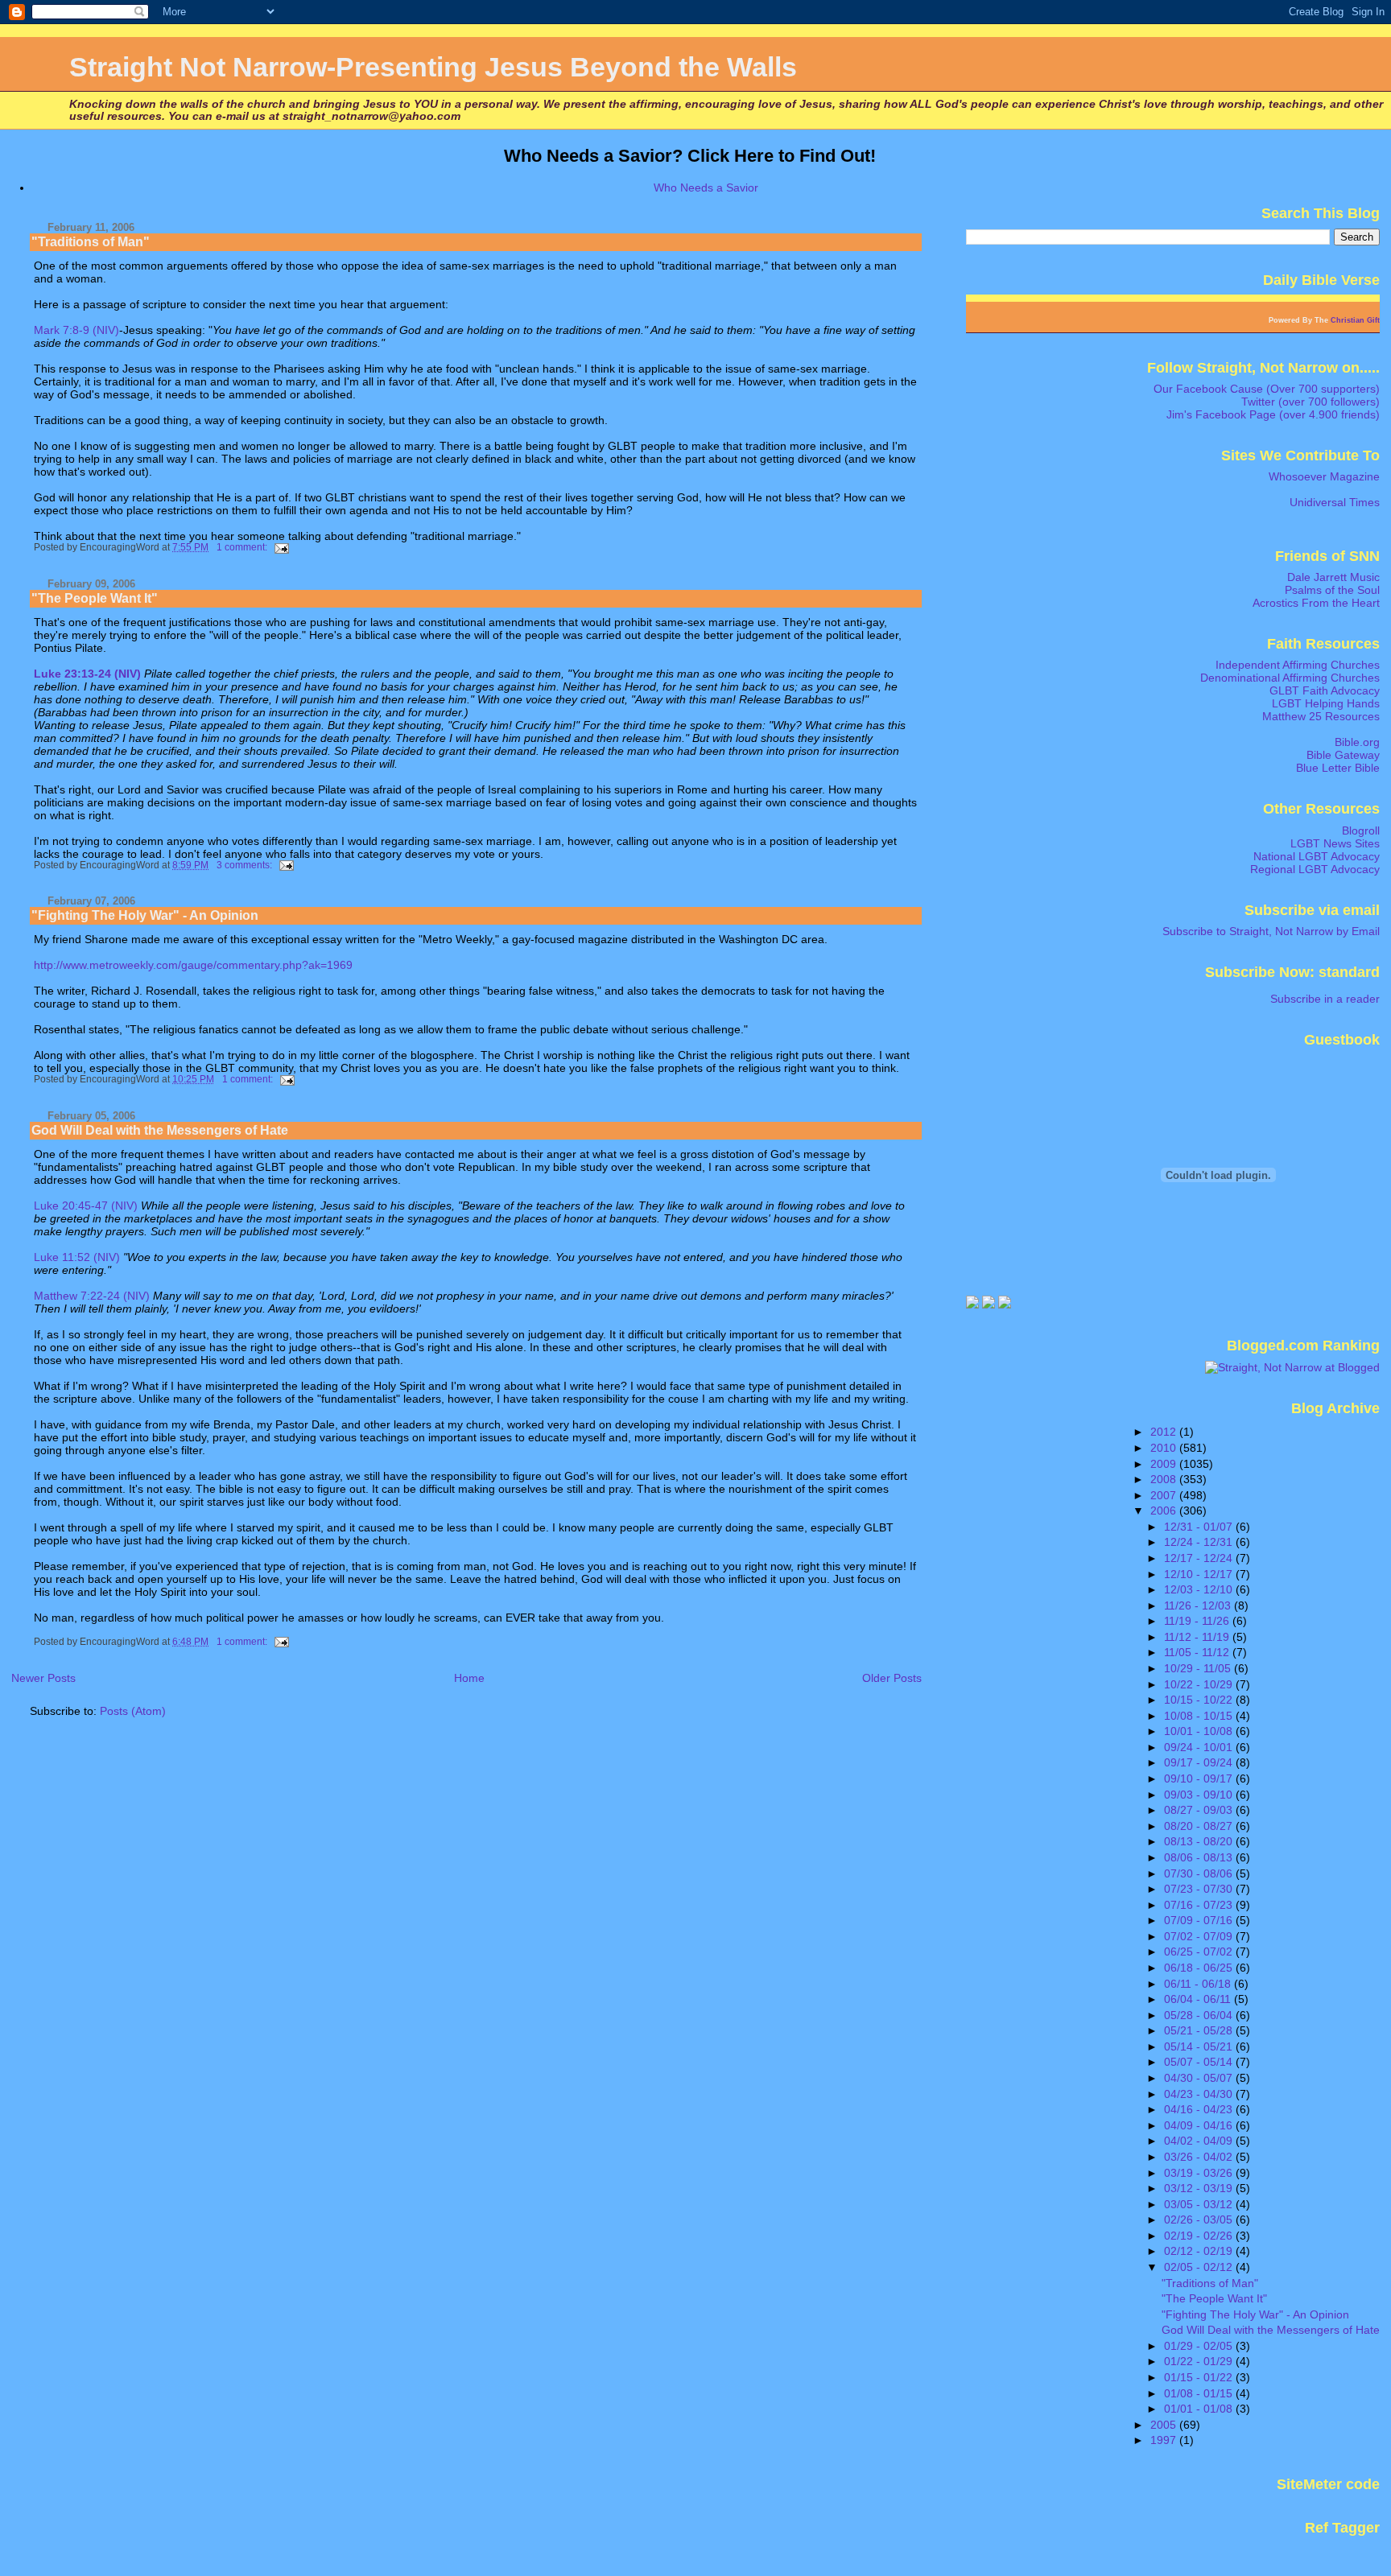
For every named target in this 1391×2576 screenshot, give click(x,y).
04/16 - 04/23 (1200, 2109)
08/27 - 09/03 (1200, 1810)
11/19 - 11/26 (1198, 1621)
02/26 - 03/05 (1200, 2219)
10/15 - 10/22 (1200, 1700)
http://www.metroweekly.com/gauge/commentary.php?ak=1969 (193, 965)
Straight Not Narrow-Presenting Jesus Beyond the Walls (433, 67)
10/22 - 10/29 (1200, 1684)
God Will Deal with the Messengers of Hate (160, 1130)
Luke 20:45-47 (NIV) (86, 1206)
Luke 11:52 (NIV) (77, 1257)
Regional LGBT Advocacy (1315, 869)
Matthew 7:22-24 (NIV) (92, 1296)
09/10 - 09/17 (1200, 1778)
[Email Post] (281, 547)
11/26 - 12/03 (1199, 1605)
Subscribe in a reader (1325, 999)
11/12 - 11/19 (1198, 1637)
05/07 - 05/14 (1200, 2062)
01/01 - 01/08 (1200, 2409)
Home (469, 1678)
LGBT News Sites (1335, 843)
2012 (1165, 1432)
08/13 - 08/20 (1200, 1841)
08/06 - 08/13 (1200, 1857)
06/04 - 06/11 (1199, 1999)
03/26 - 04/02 (1200, 2157)
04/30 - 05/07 (1200, 2078)
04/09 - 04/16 (1200, 2125)
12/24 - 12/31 (1200, 1542)
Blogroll (1361, 831)
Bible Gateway (1343, 755)
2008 (1165, 1479)
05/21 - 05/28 (1200, 2030)
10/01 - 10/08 (1200, 1731)
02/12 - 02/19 (1200, 2251)
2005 (1165, 2425)
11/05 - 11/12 (1198, 1652)
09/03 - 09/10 (1200, 1795)
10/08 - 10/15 (1200, 1716)
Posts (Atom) (133, 1711)
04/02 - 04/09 (1200, 2141)
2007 (1165, 1495)
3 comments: (246, 865)
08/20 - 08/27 (1200, 1826)
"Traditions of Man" (91, 242)
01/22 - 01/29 (1200, 2361)
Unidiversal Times (1335, 502)
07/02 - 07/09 (1200, 1936)
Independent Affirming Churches (1298, 665)
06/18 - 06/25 (1200, 1968)
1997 (1165, 2440)
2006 (1165, 1511)
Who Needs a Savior (706, 188)
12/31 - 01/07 (1200, 1527)
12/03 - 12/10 (1200, 1589)
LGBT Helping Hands (1326, 703)
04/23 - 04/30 (1200, 2094)
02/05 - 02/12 (1200, 2267)
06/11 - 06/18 (1199, 1984)
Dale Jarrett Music (1333, 577)
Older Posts (892, 1678)
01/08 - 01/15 (1200, 2393)
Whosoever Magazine (1324, 476)
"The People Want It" (95, 598)
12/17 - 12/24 (1200, 1558)
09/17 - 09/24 (1200, 1762)
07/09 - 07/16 (1200, 1920)
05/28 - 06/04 (1200, 2015)
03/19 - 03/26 (1200, 2173)
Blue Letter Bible (1338, 768)
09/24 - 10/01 (1200, 1747)
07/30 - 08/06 (1200, 1873)
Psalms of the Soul (1332, 590)
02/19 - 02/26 (1200, 2236)
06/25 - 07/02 (1200, 1952)
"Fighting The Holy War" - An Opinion (145, 915)
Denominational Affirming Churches (1290, 678)
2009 (1165, 1464)
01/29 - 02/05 (1200, 2346)
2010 (1165, 1448)
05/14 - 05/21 (1200, 2046)
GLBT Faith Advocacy (1325, 690)
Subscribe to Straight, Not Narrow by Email (1271, 931)
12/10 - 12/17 (1200, 1574)
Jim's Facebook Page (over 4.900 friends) (1273, 414)
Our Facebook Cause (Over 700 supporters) (1267, 389)
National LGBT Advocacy (1317, 856)
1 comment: (243, 547)
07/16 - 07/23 (1200, 1905)
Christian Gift (1355, 320)
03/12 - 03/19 (1200, 2188)
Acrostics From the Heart (1316, 603)
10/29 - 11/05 (1199, 1668)
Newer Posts (43, 1678)
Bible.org (1357, 742)
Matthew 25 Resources (1321, 716)
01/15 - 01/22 (1200, 2377)
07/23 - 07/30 (1200, 1889)
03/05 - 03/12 (1200, 2204)
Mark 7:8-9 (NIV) (76, 330)
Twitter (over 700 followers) (1311, 402)
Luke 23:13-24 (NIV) (87, 674)
